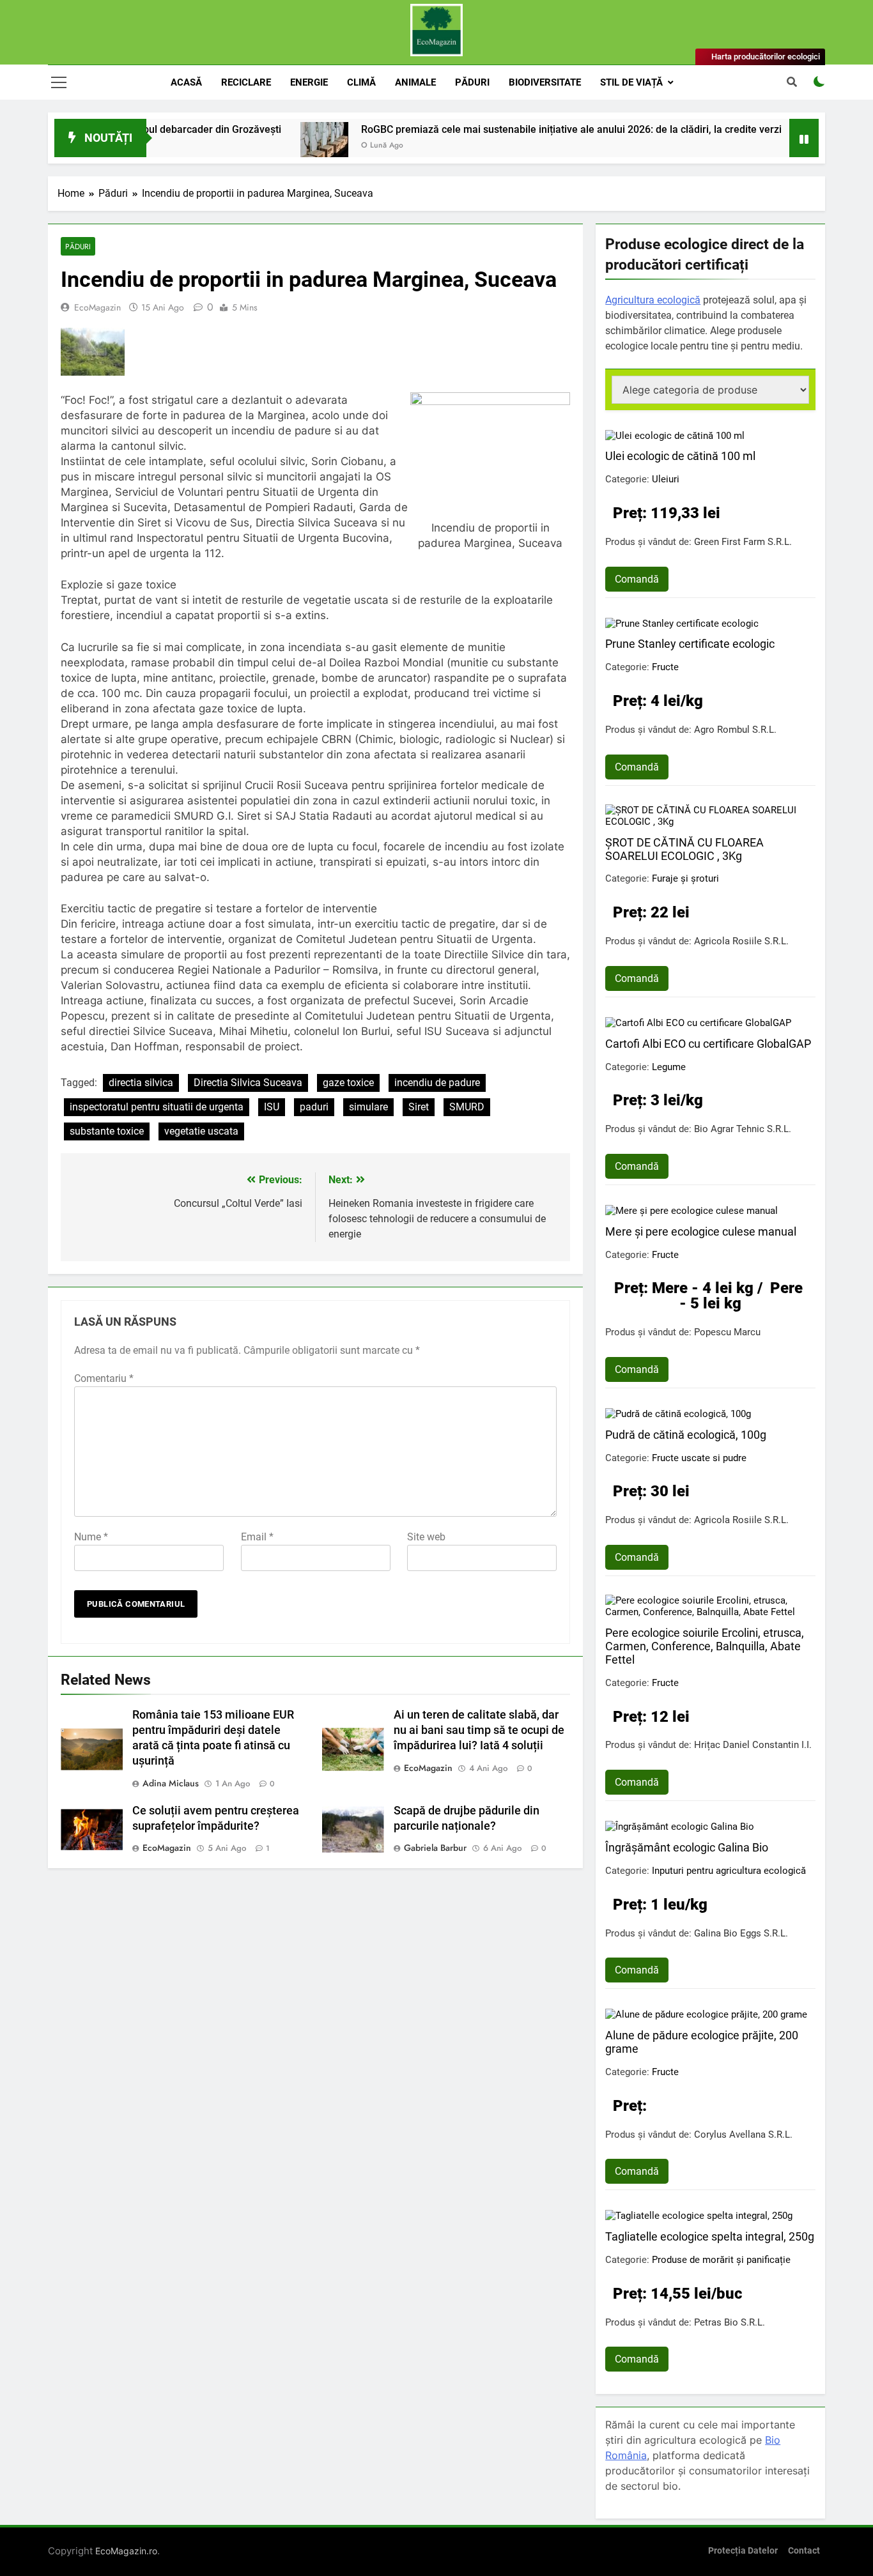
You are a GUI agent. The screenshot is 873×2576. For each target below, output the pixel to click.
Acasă (186, 82)
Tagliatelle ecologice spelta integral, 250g (710, 2236)
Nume (91, 1537)
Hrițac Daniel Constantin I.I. (753, 1745)
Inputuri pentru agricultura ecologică (729, 1871)
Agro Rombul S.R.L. (735, 730)
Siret (419, 1107)
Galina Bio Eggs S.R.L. (741, 1933)
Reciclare (246, 82)
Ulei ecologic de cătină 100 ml (680, 456)
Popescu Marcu (727, 1332)
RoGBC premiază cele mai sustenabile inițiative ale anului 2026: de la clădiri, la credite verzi (511, 129)
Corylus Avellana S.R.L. (743, 2135)
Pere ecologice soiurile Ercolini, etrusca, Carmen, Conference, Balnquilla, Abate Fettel (705, 1646)
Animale (415, 82)
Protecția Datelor (743, 2551)
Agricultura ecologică (653, 300)
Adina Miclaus (171, 1783)
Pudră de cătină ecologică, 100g (686, 1435)
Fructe (665, 667)
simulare (368, 1107)
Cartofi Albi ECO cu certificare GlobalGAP (708, 1044)
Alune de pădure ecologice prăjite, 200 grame (702, 2042)
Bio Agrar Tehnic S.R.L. (743, 1129)
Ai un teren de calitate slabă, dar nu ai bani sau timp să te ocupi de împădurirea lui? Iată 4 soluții (479, 1730)
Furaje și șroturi (685, 878)
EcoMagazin (97, 307)
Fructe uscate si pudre (699, 1458)
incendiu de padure (437, 1083)
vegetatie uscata (201, 1131)
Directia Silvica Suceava (248, 1083)
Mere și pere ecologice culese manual (701, 1231)
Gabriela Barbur (435, 1848)
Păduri (472, 82)
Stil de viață (631, 82)
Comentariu (104, 1378)
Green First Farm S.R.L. (743, 542)
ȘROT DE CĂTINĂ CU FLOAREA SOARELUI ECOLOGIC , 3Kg (684, 849)
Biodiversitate (545, 82)
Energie (309, 82)
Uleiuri (666, 479)
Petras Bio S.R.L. (730, 2322)
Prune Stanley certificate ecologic (690, 644)
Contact (804, 2551)
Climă (361, 82)
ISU (272, 1107)
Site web (426, 1537)
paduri (314, 1107)
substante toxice (107, 1131)
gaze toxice (348, 1083)
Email (257, 1537)
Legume (669, 1067)
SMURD (467, 1107)
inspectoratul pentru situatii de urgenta (157, 1107)
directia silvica (141, 1083)
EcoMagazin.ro (126, 2551)
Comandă (637, 579)
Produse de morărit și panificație (721, 2260)
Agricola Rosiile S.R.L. (741, 941)
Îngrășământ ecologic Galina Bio (687, 1847)
